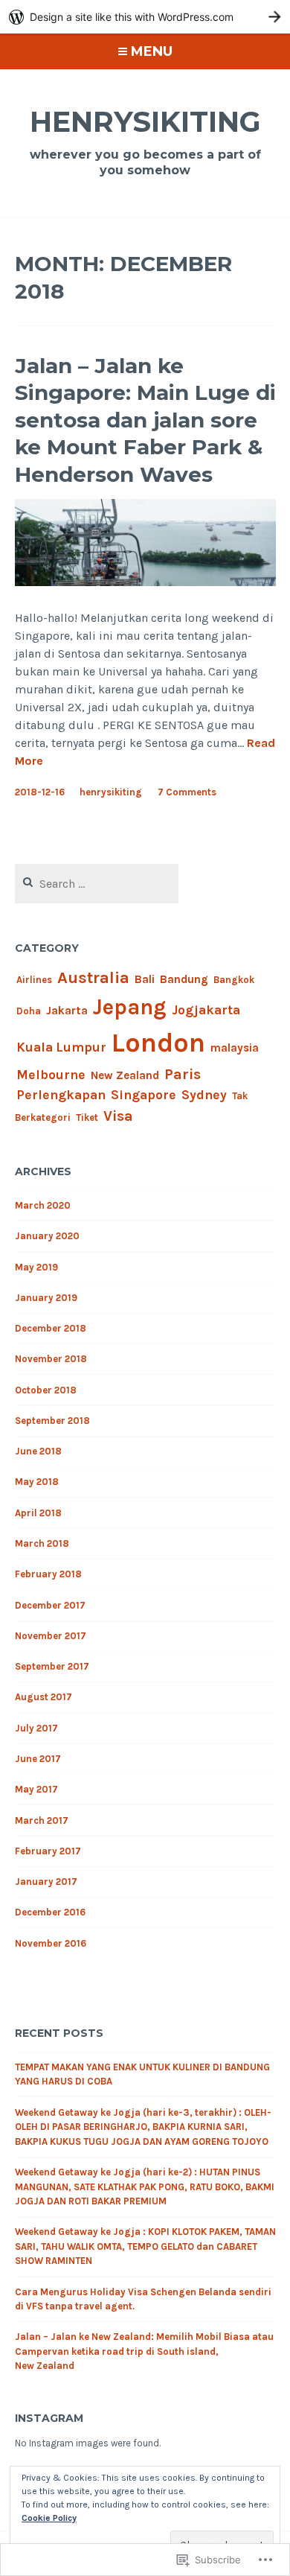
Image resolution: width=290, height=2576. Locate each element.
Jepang (130, 1007)
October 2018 (46, 1390)
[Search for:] (97, 884)
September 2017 (52, 1666)
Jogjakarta (206, 1010)
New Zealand (125, 1075)
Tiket (87, 1117)
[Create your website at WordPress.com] (145, 17)
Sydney (204, 1095)
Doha (29, 1011)
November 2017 (51, 1636)
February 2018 (48, 1574)
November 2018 (51, 1359)
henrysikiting (145, 122)
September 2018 (52, 1421)
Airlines (34, 980)
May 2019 (36, 1267)
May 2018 (37, 1482)
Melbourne (51, 1075)
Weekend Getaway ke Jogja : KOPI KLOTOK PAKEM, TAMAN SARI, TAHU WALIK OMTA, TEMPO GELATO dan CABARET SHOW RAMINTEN (145, 2246)
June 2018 (38, 1451)
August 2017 (43, 1697)
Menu (152, 51)
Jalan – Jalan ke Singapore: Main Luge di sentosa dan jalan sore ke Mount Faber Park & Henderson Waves (145, 420)
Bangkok (234, 980)
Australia (93, 978)
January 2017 (46, 1882)
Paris (183, 1074)
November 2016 (51, 1943)
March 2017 (42, 1820)
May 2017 (36, 1789)
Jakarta (67, 1011)
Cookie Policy (49, 2518)
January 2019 (46, 1298)
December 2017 (50, 1605)
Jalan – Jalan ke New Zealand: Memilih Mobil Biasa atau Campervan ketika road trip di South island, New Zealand (144, 2351)
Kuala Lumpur (61, 1047)
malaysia (235, 1048)
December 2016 (50, 1912)
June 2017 (38, 1759)
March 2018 (42, 1543)
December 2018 (51, 1328)
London (158, 1043)
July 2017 (36, 1728)
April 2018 (38, 1513)
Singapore (144, 1095)
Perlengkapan (61, 1095)
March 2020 (43, 1205)
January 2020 (47, 1236)
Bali (145, 979)
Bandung (184, 979)
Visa (118, 1116)
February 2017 (48, 1851)
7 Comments (187, 792)
